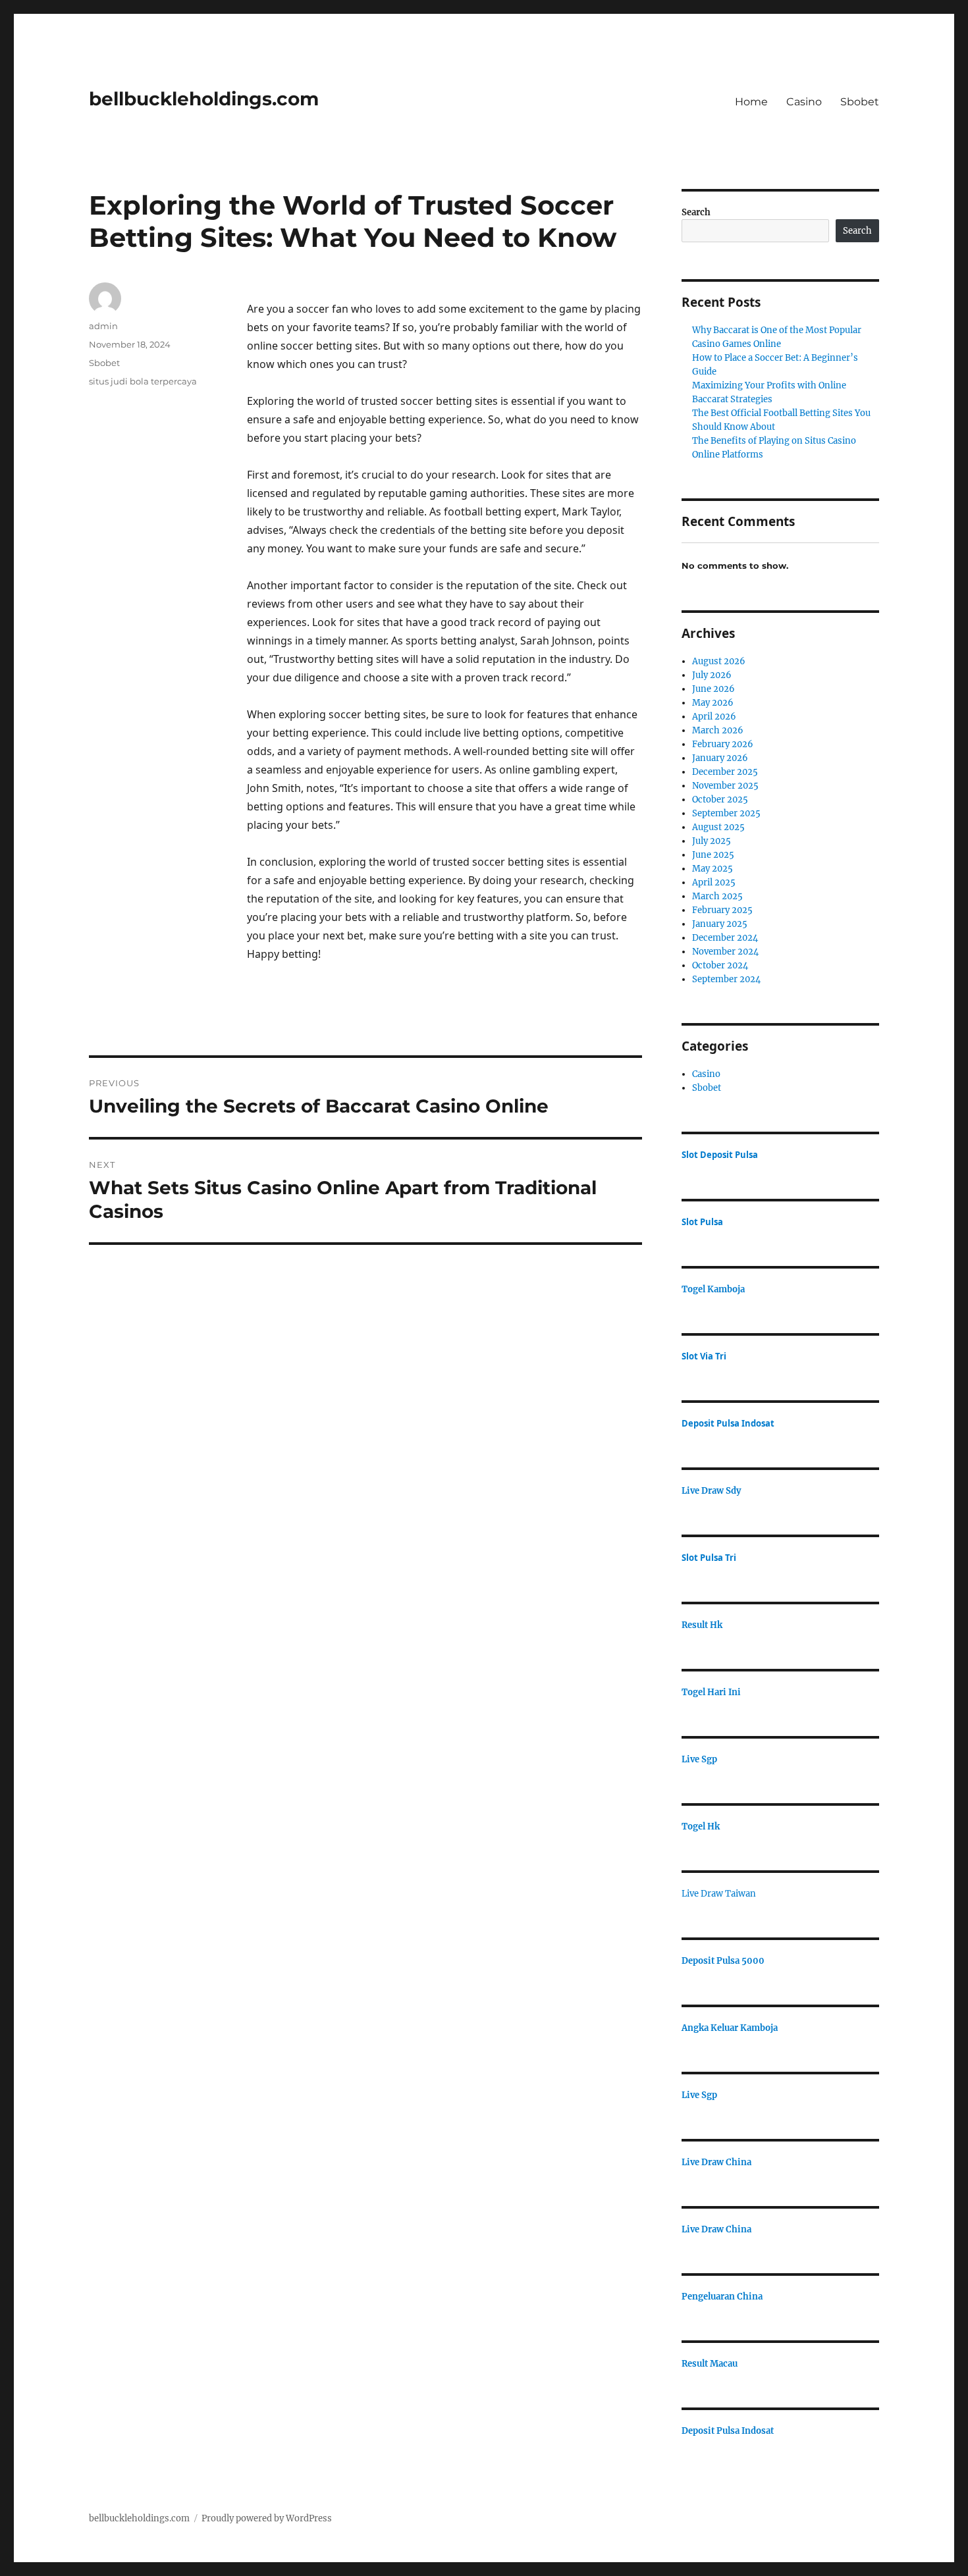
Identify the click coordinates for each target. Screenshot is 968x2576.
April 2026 (714, 717)
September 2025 (726, 813)
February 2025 (722, 910)
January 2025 (720, 924)
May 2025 (713, 869)
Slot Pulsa (702, 1222)
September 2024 (726, 979)
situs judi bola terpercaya (143, 381)
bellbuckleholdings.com (204, 99)
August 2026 (719, 661)
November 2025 (725, 786)
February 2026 (723, 744)
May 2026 (713, 703)
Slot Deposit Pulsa (720, 1155)
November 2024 (725, 952)
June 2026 (713, 689)
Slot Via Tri (704, 1356)
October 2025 (720, 800)
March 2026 (718, 730)
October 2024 (720, 965)
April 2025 (714, 882)
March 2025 (717, 896)
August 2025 (718, 827)
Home (751, 102)
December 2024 (725, 938)
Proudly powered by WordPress (267, 2518)
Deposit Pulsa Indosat (728, 1423)
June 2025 (713, 855)
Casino (804, 102)
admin (103, 326)
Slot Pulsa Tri (709, 1558)
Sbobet (860, 102)
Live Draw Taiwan (719, 1894)
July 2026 (712, 675)
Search (696, 212)
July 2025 (712, 841)
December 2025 (725, 772)
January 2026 (720, 758)
